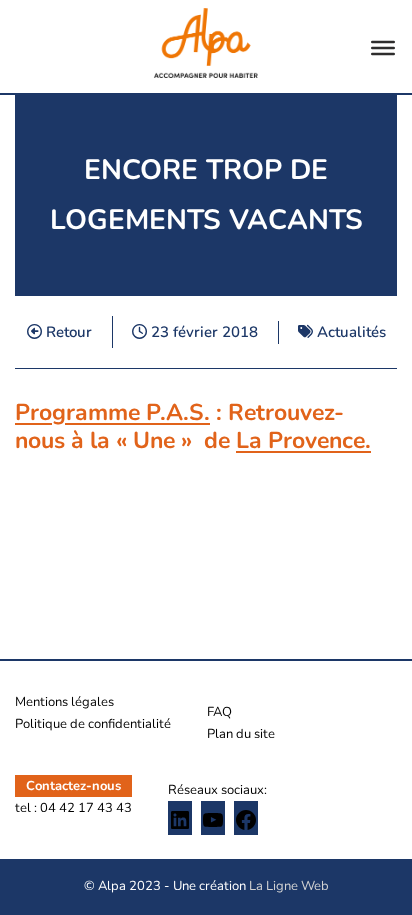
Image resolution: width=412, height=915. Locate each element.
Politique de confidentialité (93, 724)
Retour (67, 332)
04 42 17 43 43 (86, 808)
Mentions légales (64, 702)
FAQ (219, 712)
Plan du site (241, 734)
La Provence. (303, 440)
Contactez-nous (73, 786)
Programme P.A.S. (112, 412)
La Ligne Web (289, 886)
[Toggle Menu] (383, 48)
